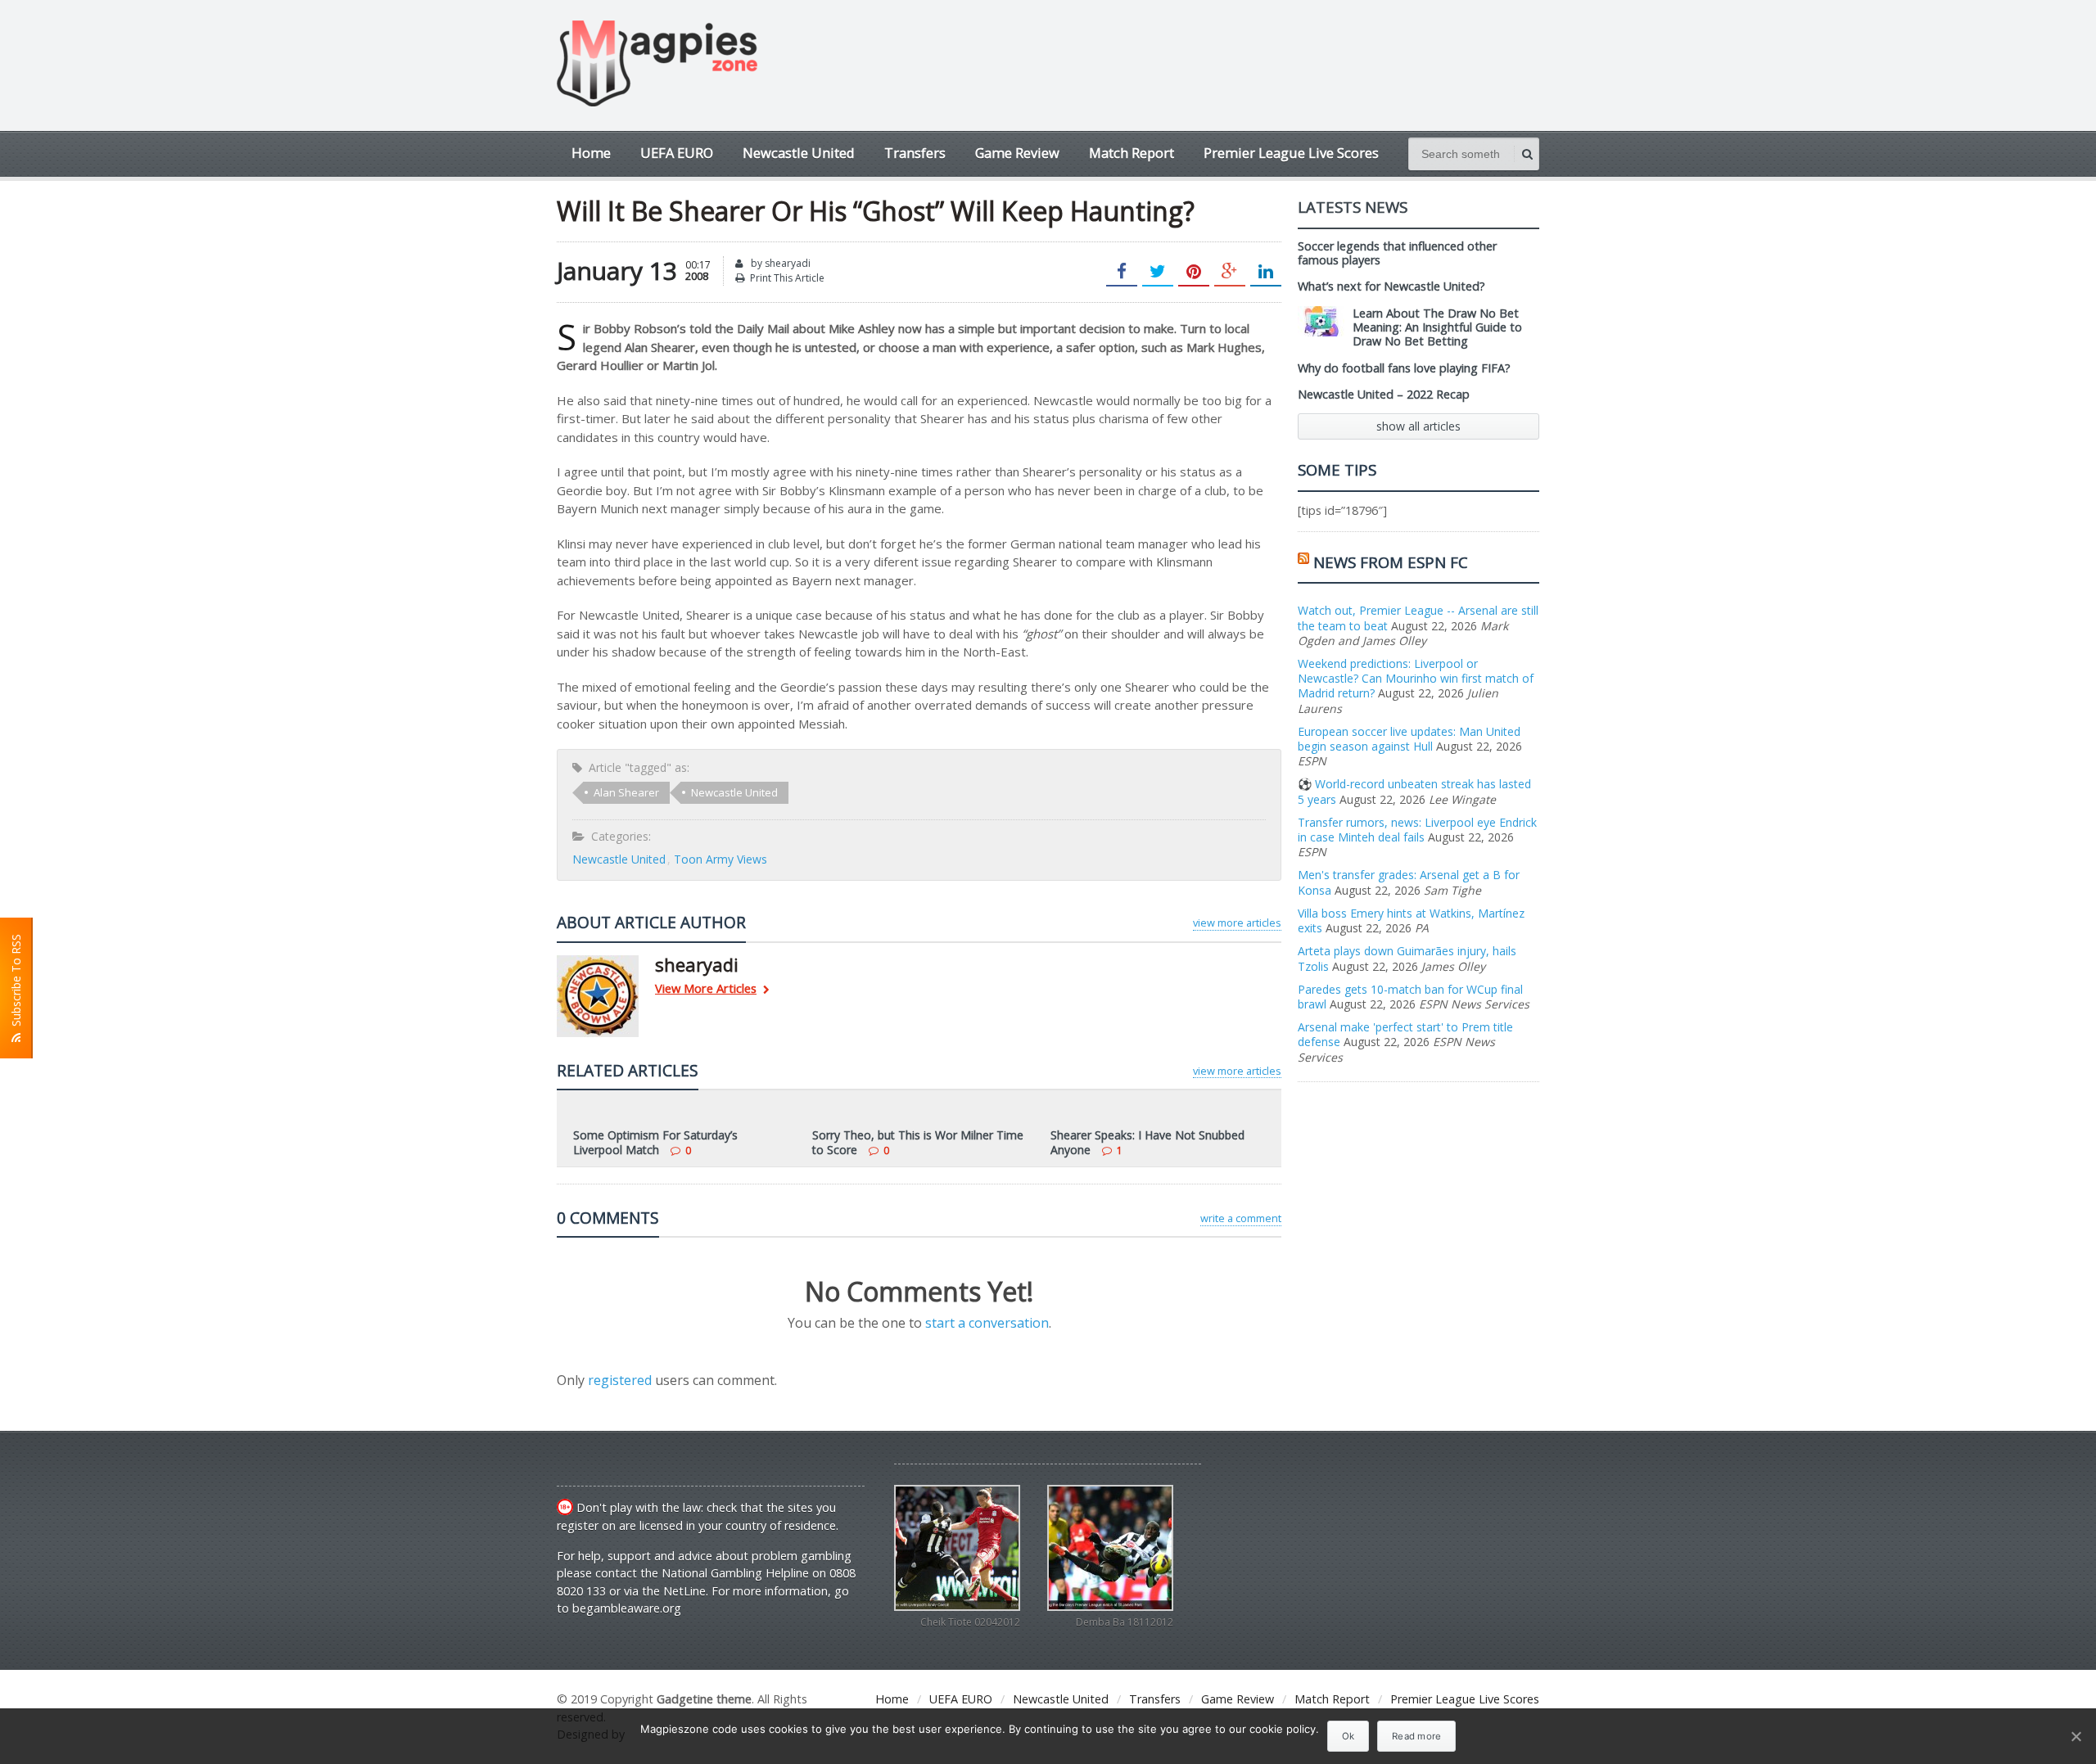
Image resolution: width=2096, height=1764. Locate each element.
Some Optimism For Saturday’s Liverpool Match (655, 1142)
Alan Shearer (626, 792)
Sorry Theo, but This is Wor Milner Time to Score (918, 1142)
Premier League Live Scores (1291, 153)
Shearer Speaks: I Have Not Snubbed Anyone (1147, 1142)
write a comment (1241, 1218)
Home (591, 153)
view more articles (1237, 923)
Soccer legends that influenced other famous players (1397, 253)
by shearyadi (779, 263)
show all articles (1418, 426)
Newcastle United (799, 153)
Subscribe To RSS (16, 984)
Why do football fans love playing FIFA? (1404, 368)
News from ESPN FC (1391, 562)
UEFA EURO (677, 153)
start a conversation (987, 1323)
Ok (1348, 1736)
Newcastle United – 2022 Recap (1384, 394)
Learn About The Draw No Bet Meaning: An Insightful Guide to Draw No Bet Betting (1437, 327)
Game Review (1017, 153)
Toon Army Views (720, 859)
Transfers (915, 153)
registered (621, 1380)
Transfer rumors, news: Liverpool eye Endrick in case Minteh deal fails (1417, 830)
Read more (1416, 1736)
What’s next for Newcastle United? (1391, 286)
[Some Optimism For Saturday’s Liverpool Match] (680, 1112)
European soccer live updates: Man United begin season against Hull (1409, 739)
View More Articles (706, 989)
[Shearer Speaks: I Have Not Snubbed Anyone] (1158, 1112)
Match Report (1132, 153)
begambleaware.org (627, 1608)
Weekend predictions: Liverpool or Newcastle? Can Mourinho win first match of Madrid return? (1416, 678)
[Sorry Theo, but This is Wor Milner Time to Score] (919, 1112)
